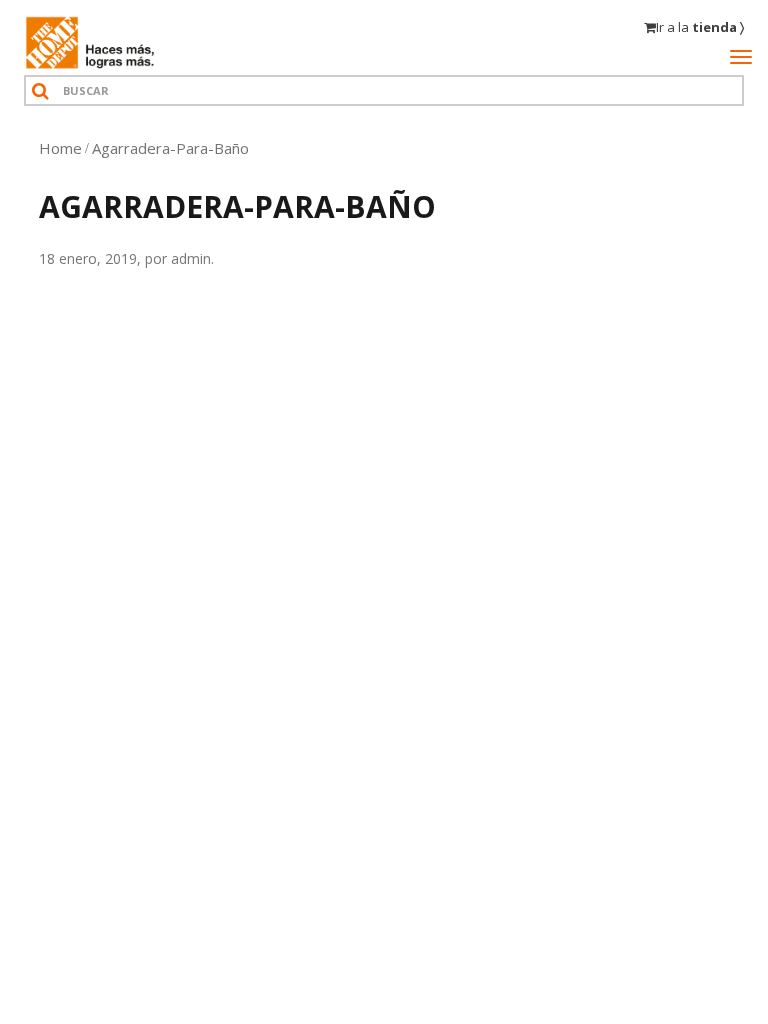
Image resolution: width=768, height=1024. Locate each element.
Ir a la (700, 27)
